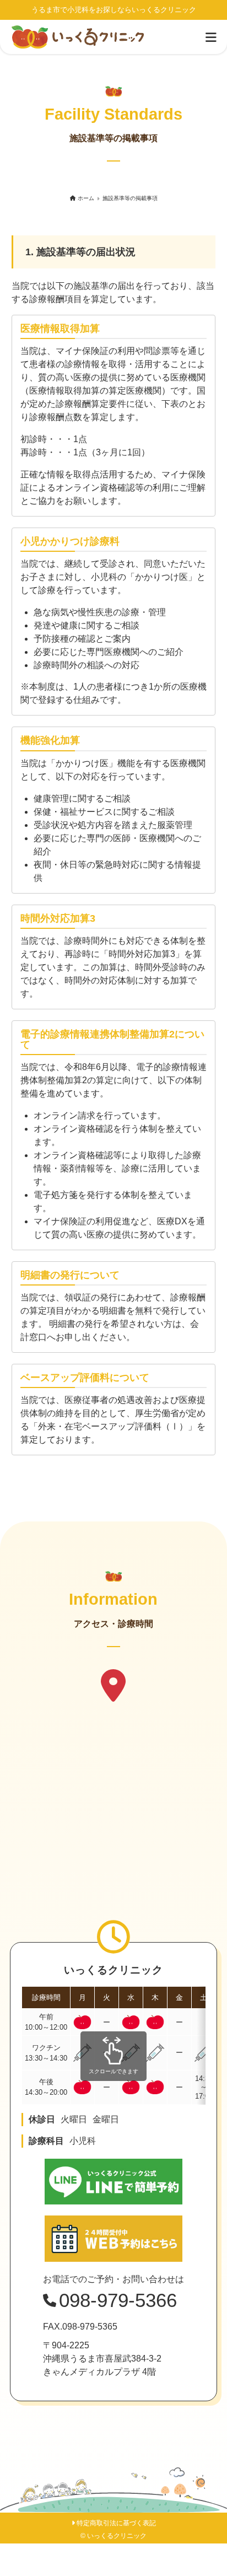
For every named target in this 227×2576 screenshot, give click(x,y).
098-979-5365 (90, 2327)
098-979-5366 (118, 2300)
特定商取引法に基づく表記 (116, 2523)
